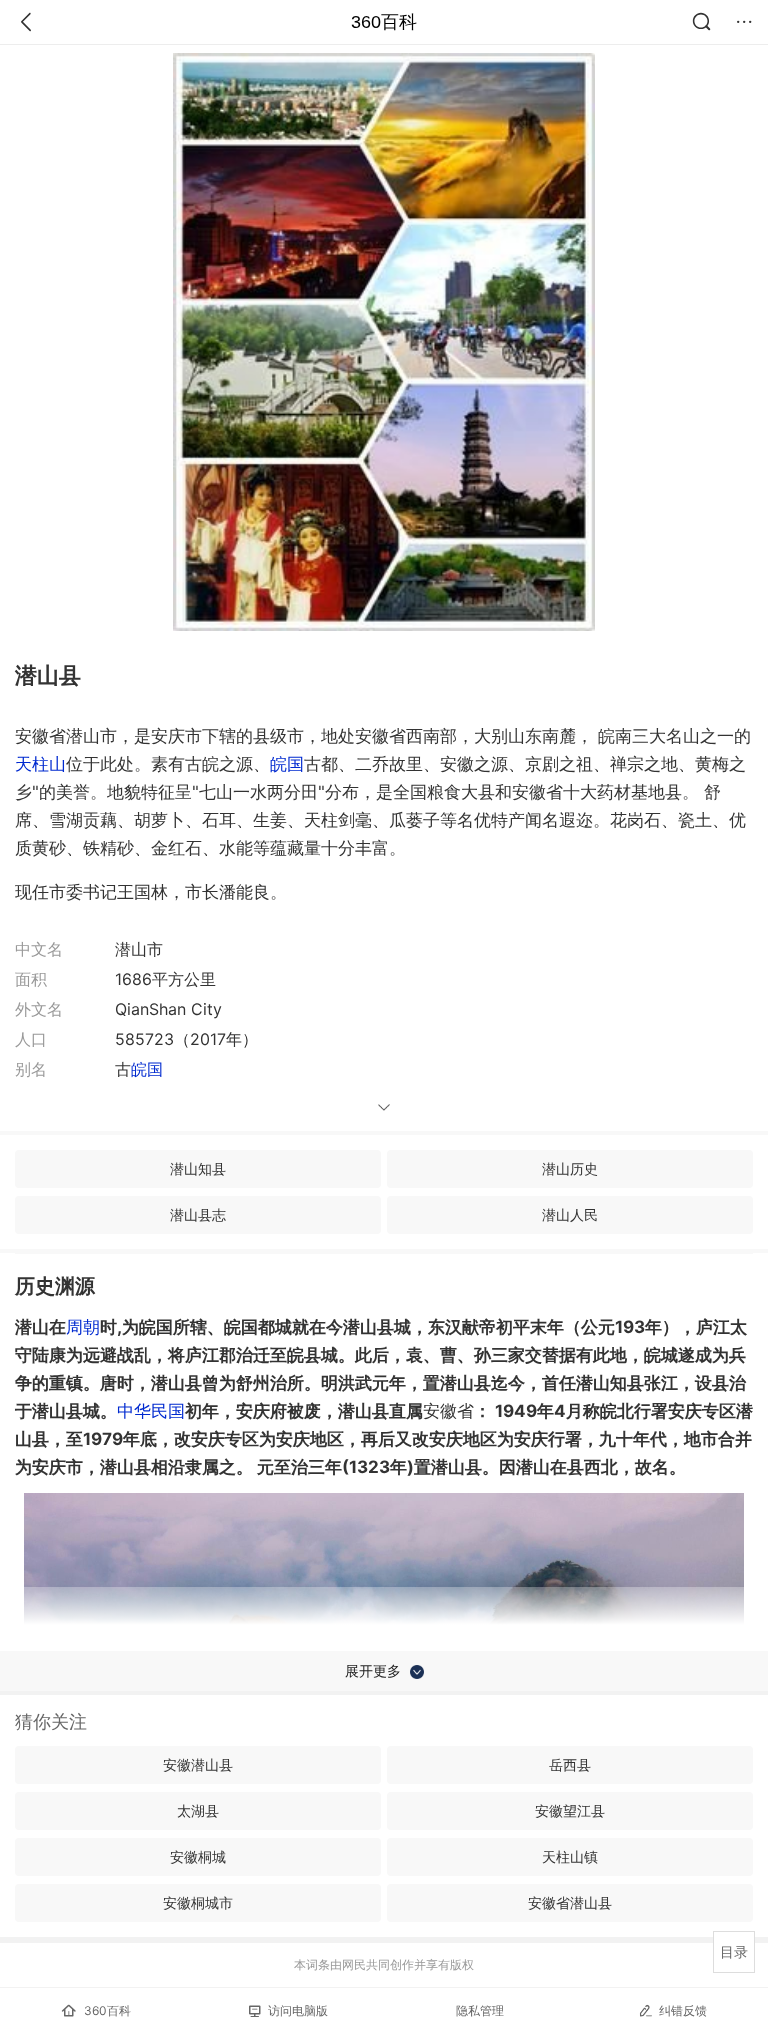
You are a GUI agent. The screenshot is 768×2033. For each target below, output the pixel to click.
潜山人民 (570, 1214)
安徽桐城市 (198, 1902)
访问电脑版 (298, 2010)
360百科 (384, 22)
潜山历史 (570, 1168)
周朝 (83, 1327)
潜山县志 (198, 1214)
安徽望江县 (570, 1810)
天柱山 (40, 764)
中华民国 (151, 1411)
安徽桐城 (198, 1856)
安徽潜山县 (198, 1764)
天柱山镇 (570, 1856)
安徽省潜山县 (570, 1902)
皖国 (287, 764)
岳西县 (570, 1764)
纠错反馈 (683, 2010)
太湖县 (198, 1810)
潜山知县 (198, 1168)
